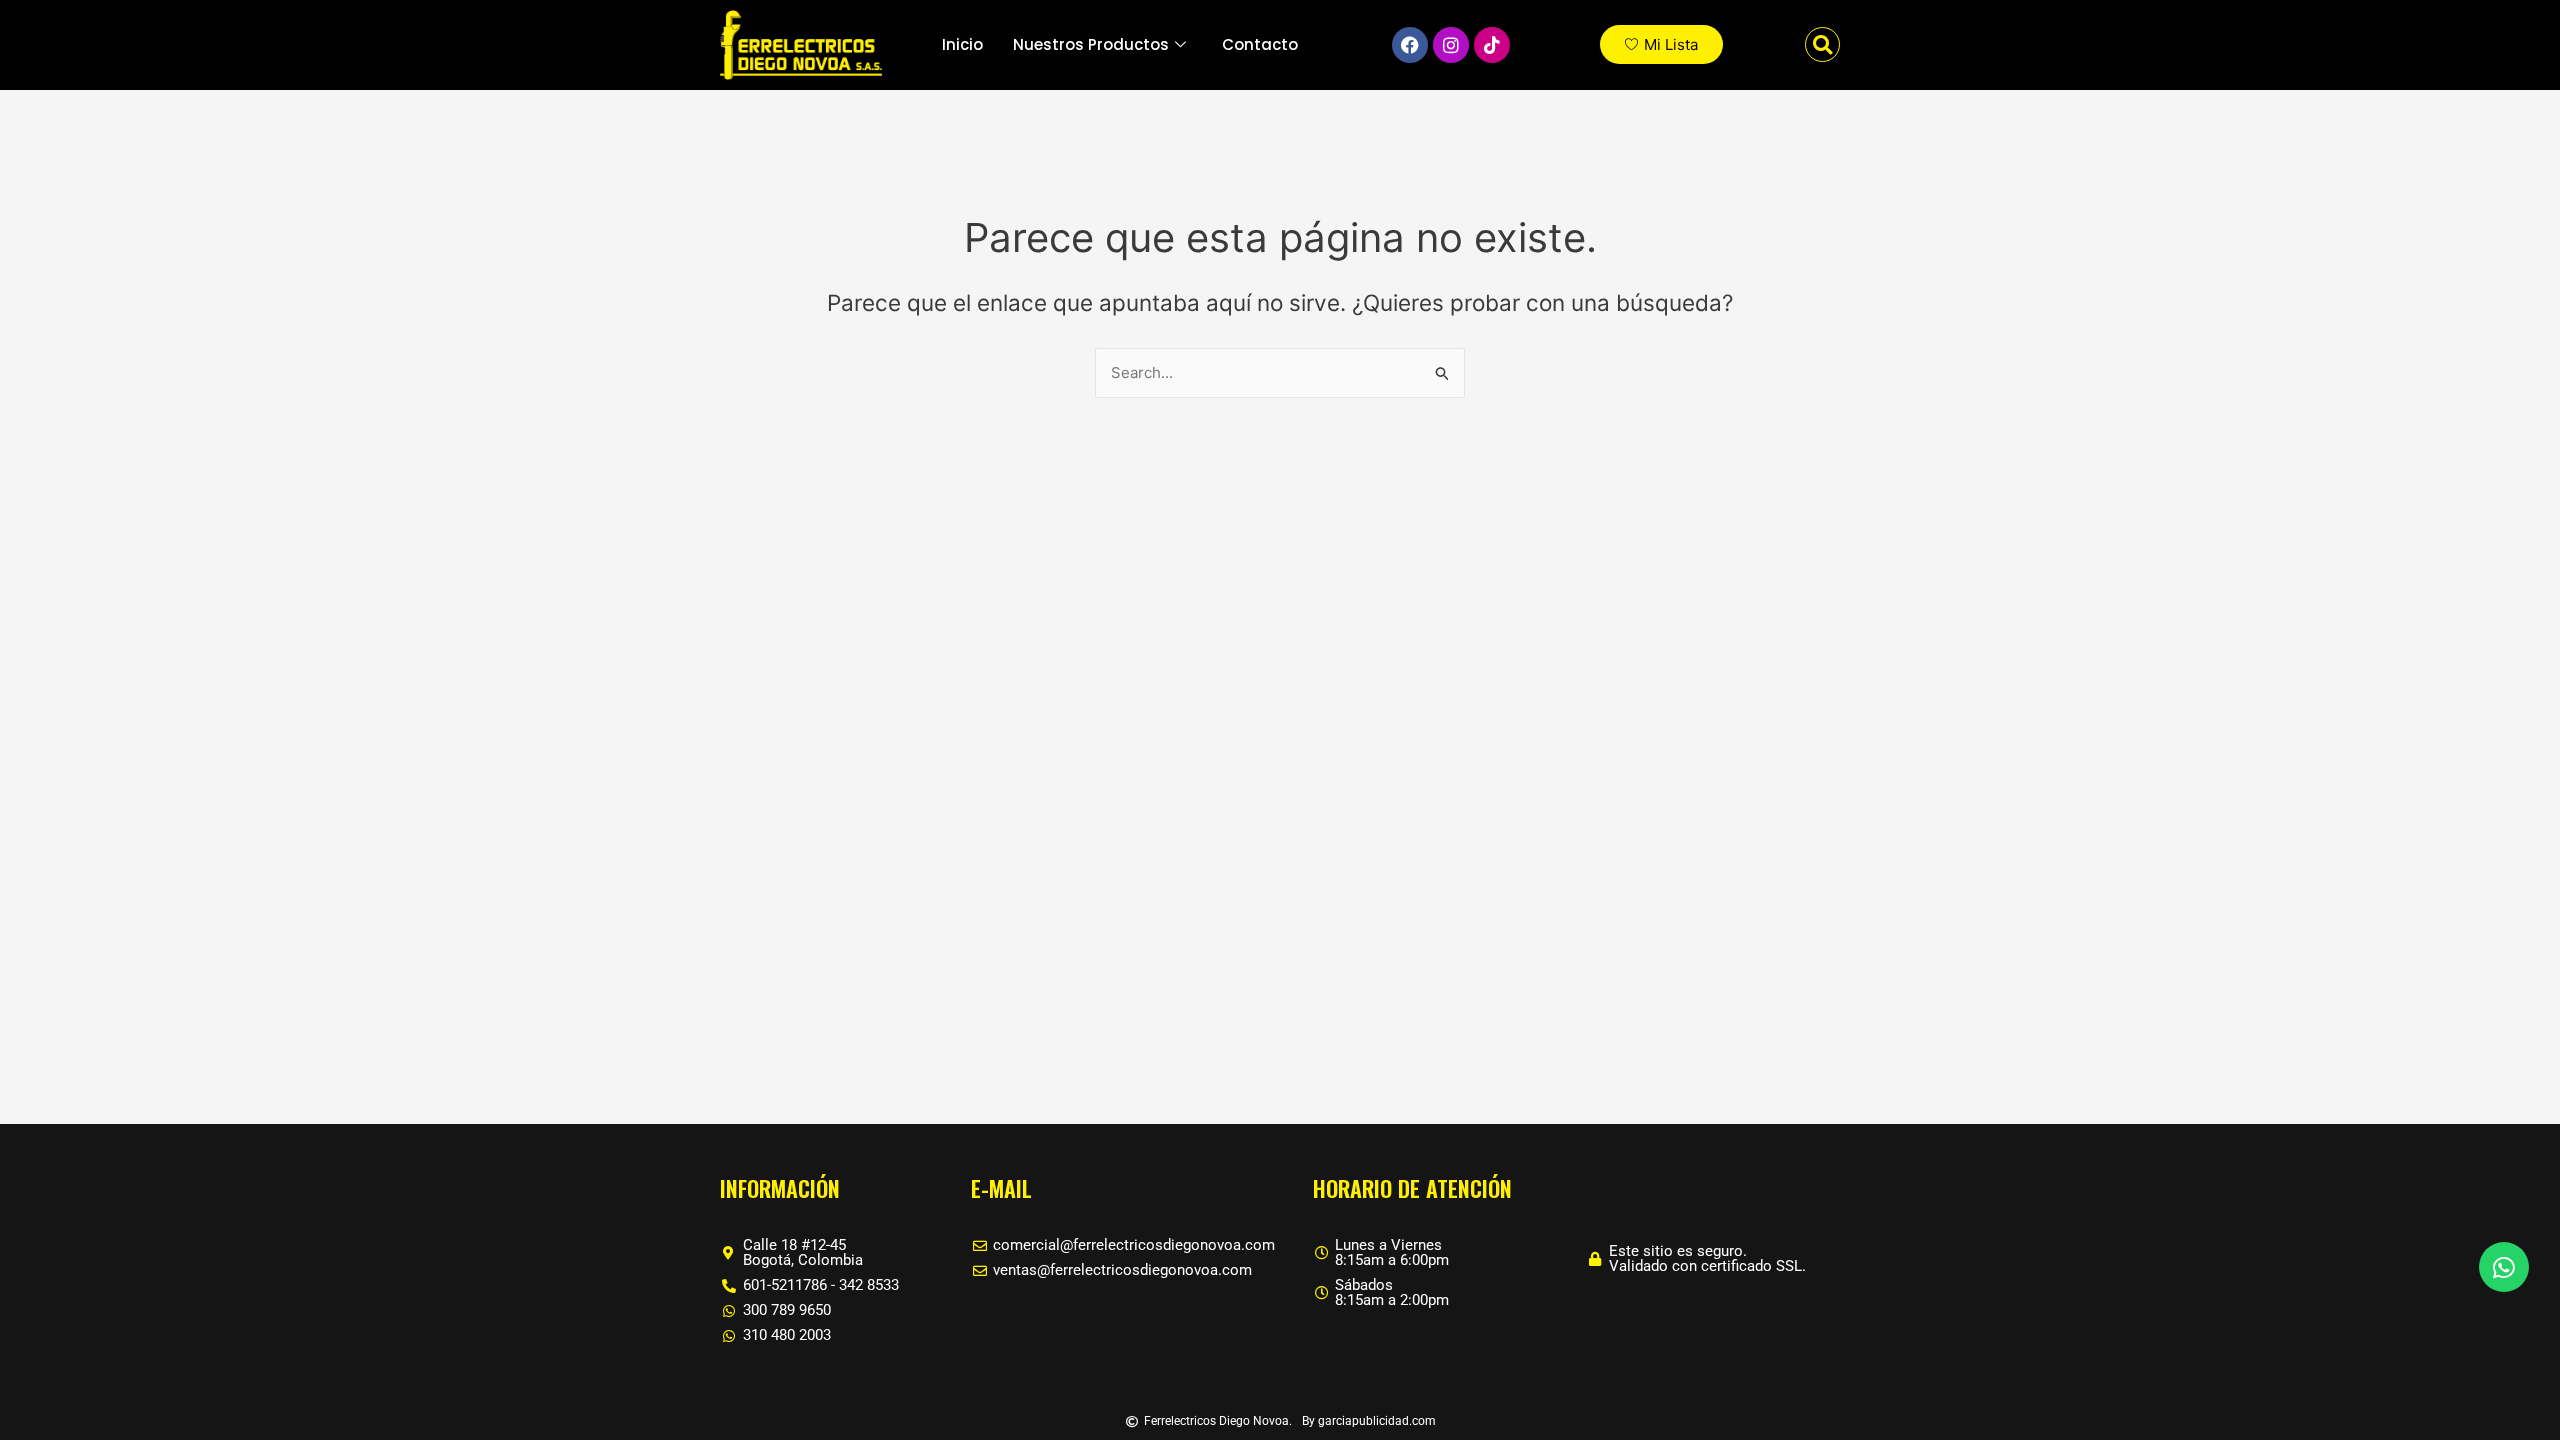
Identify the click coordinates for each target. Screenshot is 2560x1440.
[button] (1822, 44)
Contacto (1260, 44)
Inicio (962, 44)
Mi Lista (1671, 44)
